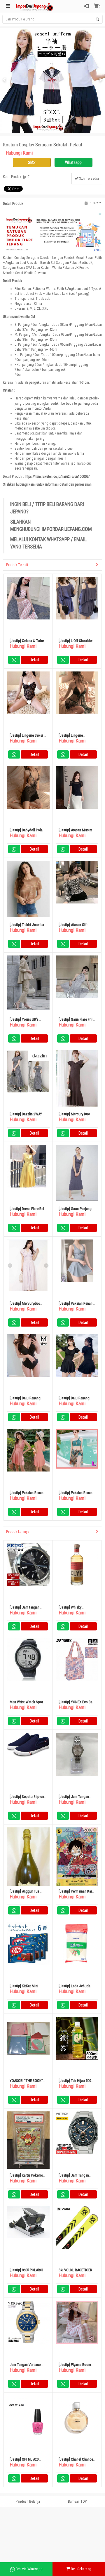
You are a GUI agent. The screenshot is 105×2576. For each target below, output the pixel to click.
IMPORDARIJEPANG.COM (67, 529)
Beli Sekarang (81, 2569)
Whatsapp (73, 162)
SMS (32, 162)
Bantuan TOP (77, 2501)
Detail (34, 660)
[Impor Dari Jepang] (35, 6)
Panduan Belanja (28, 2501)
